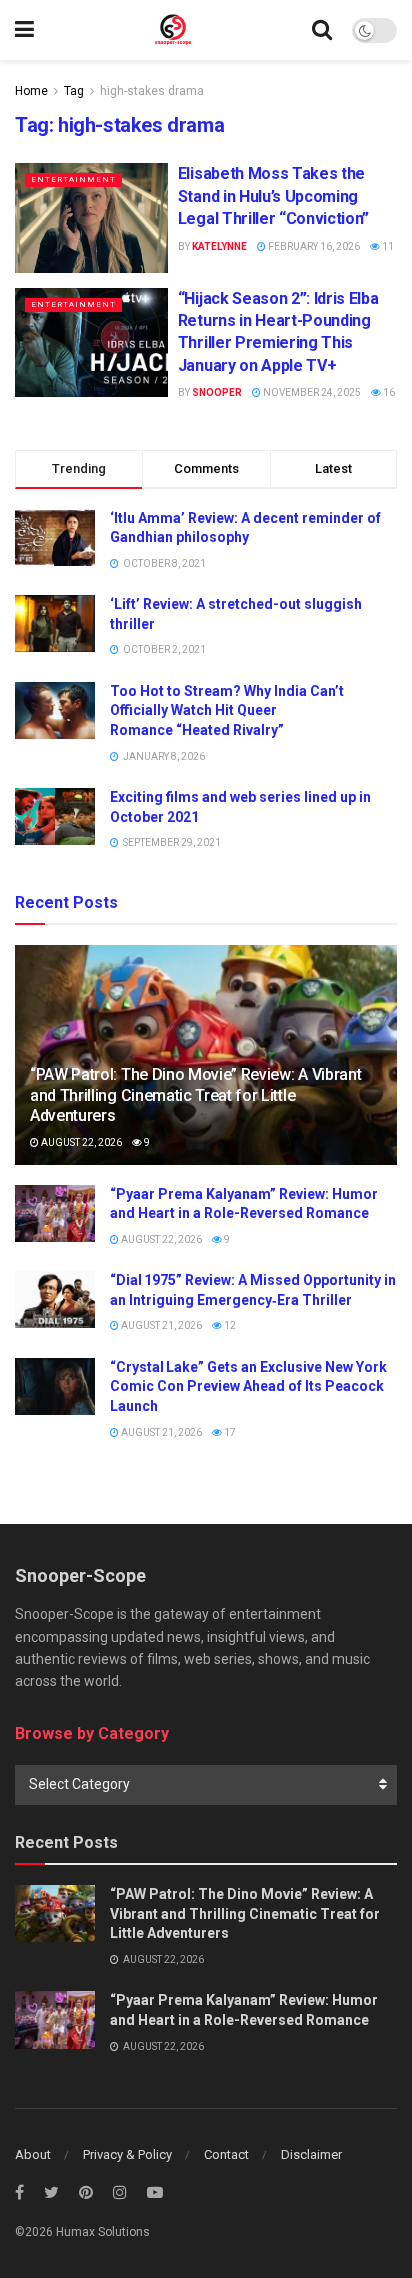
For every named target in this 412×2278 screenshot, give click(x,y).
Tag (74, 91)
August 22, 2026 (80, 1142)
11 (387, 246)
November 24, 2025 (311, 392)
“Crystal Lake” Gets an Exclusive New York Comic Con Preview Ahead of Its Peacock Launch (248, 1386)
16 (388, 392)
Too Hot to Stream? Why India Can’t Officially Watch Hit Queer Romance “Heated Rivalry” (227, 710)
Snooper (217, 392)
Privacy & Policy (127, 2154)
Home (31, 91)
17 (229, 1432)
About (33, 2154)
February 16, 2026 (313, 246)
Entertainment (73, 179)
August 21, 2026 (160, 1325)
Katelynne (219, 246)
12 (229, 1325)
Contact (226, 2154)
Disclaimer (311, 2154)
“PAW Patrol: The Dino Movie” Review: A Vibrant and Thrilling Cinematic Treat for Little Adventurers (195, 1095)
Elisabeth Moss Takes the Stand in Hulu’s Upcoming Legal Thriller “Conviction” (273, 196)
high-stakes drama (152, 91)
